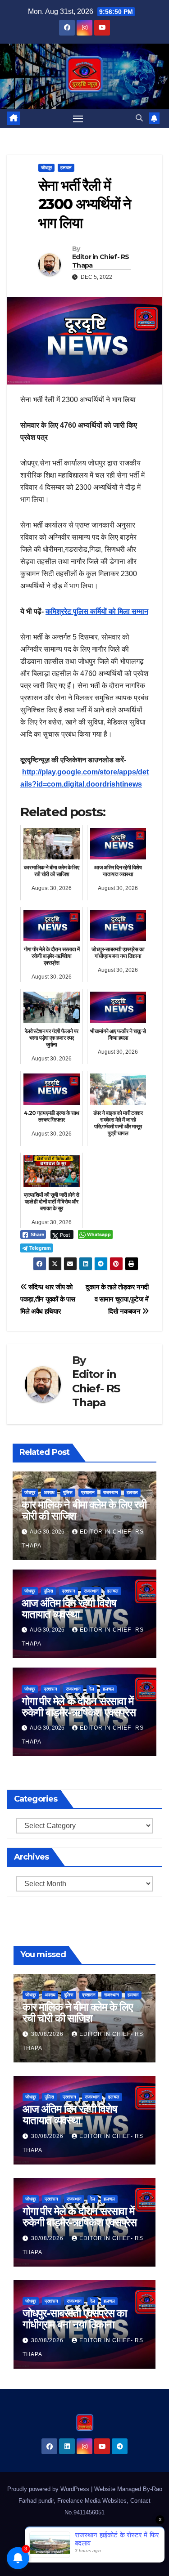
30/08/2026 (48, 2034)
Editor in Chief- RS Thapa (101, 261)
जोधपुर (46, 168)
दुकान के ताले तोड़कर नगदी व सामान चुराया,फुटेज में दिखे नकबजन (117, 1299)
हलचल (66, 168)
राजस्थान (111, 1492)
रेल (92, 1689)
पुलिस (68, 1492)
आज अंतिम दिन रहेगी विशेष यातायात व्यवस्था (69, 1609)
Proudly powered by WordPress (49, 2489)
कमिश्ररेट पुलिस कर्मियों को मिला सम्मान (97, 611)
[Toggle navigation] (78, 119)
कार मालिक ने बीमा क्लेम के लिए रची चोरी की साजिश (84, 1510)
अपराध (49, 1492)
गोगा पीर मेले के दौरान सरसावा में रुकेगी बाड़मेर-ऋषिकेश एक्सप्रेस (79, 1707)
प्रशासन (88, 1492)
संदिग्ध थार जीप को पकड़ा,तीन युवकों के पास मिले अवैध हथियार (48, 1299)
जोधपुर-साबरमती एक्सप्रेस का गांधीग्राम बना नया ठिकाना (75, 2319)
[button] (139, 118)
